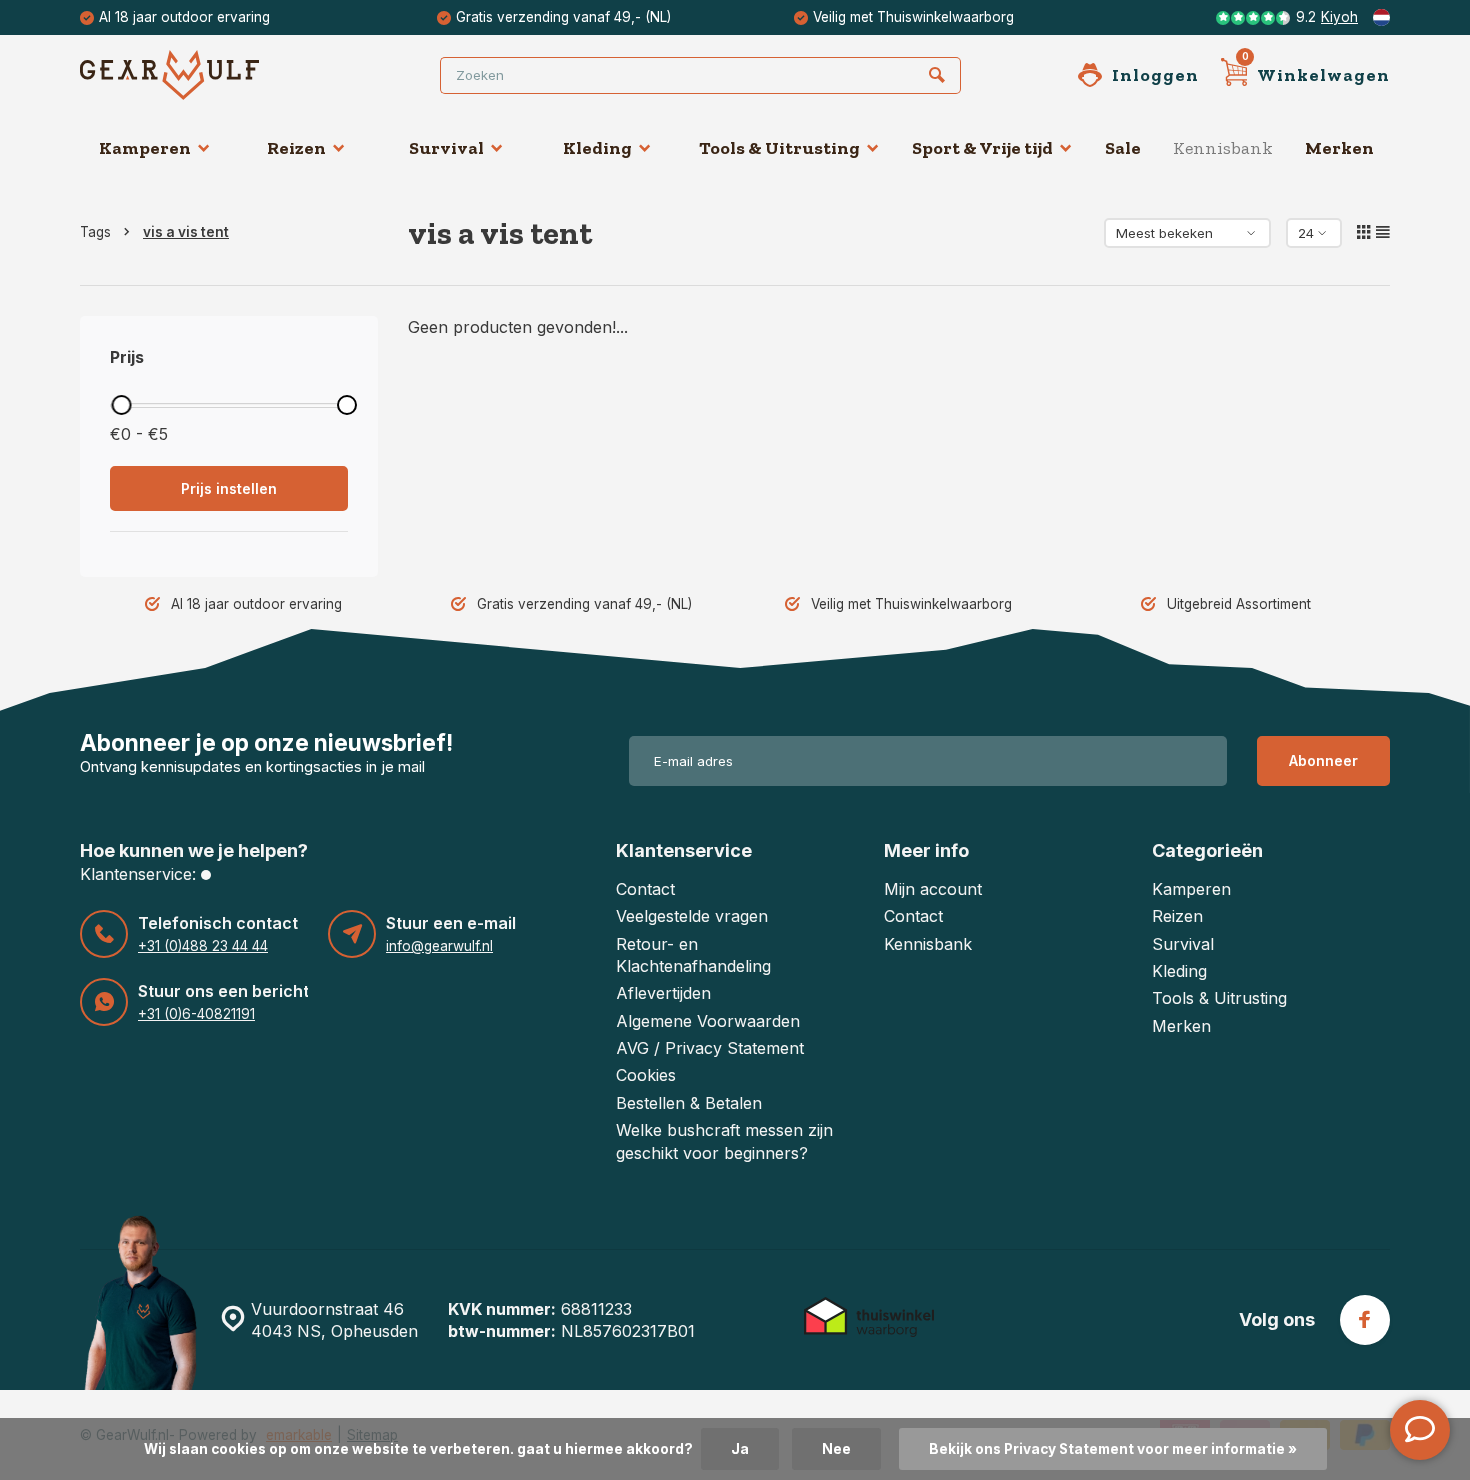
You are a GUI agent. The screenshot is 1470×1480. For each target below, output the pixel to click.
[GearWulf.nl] (200, 75)
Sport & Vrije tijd (982, 148)
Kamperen (145, 148)
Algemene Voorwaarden (708, 1021)
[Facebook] (1365, 1320)
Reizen (296, 148)
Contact (645, 889)
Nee (836, 1449)
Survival (446, 148)
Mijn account (933, 889)
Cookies (646, 1075)
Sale (1123, 148)
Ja (740, 1449)
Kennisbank (1223, 148)
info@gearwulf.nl (439, 946)
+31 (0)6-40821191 (196, 1014)
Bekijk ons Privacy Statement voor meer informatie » (1113, 1449)
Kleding (597, 148)
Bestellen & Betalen (689, 1103)
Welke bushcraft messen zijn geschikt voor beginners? (724, 1141)
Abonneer (1323, 760)
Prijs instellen (229, 488)
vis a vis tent (186, 232)
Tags (95, 232)
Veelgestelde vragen (692, 916)
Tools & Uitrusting (779, 148)
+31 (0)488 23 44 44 (203, 946)
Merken (1339, 148)
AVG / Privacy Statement (710, 1048)
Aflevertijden (663, 993)
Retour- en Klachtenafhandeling (693, 955)
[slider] (121, 405)
